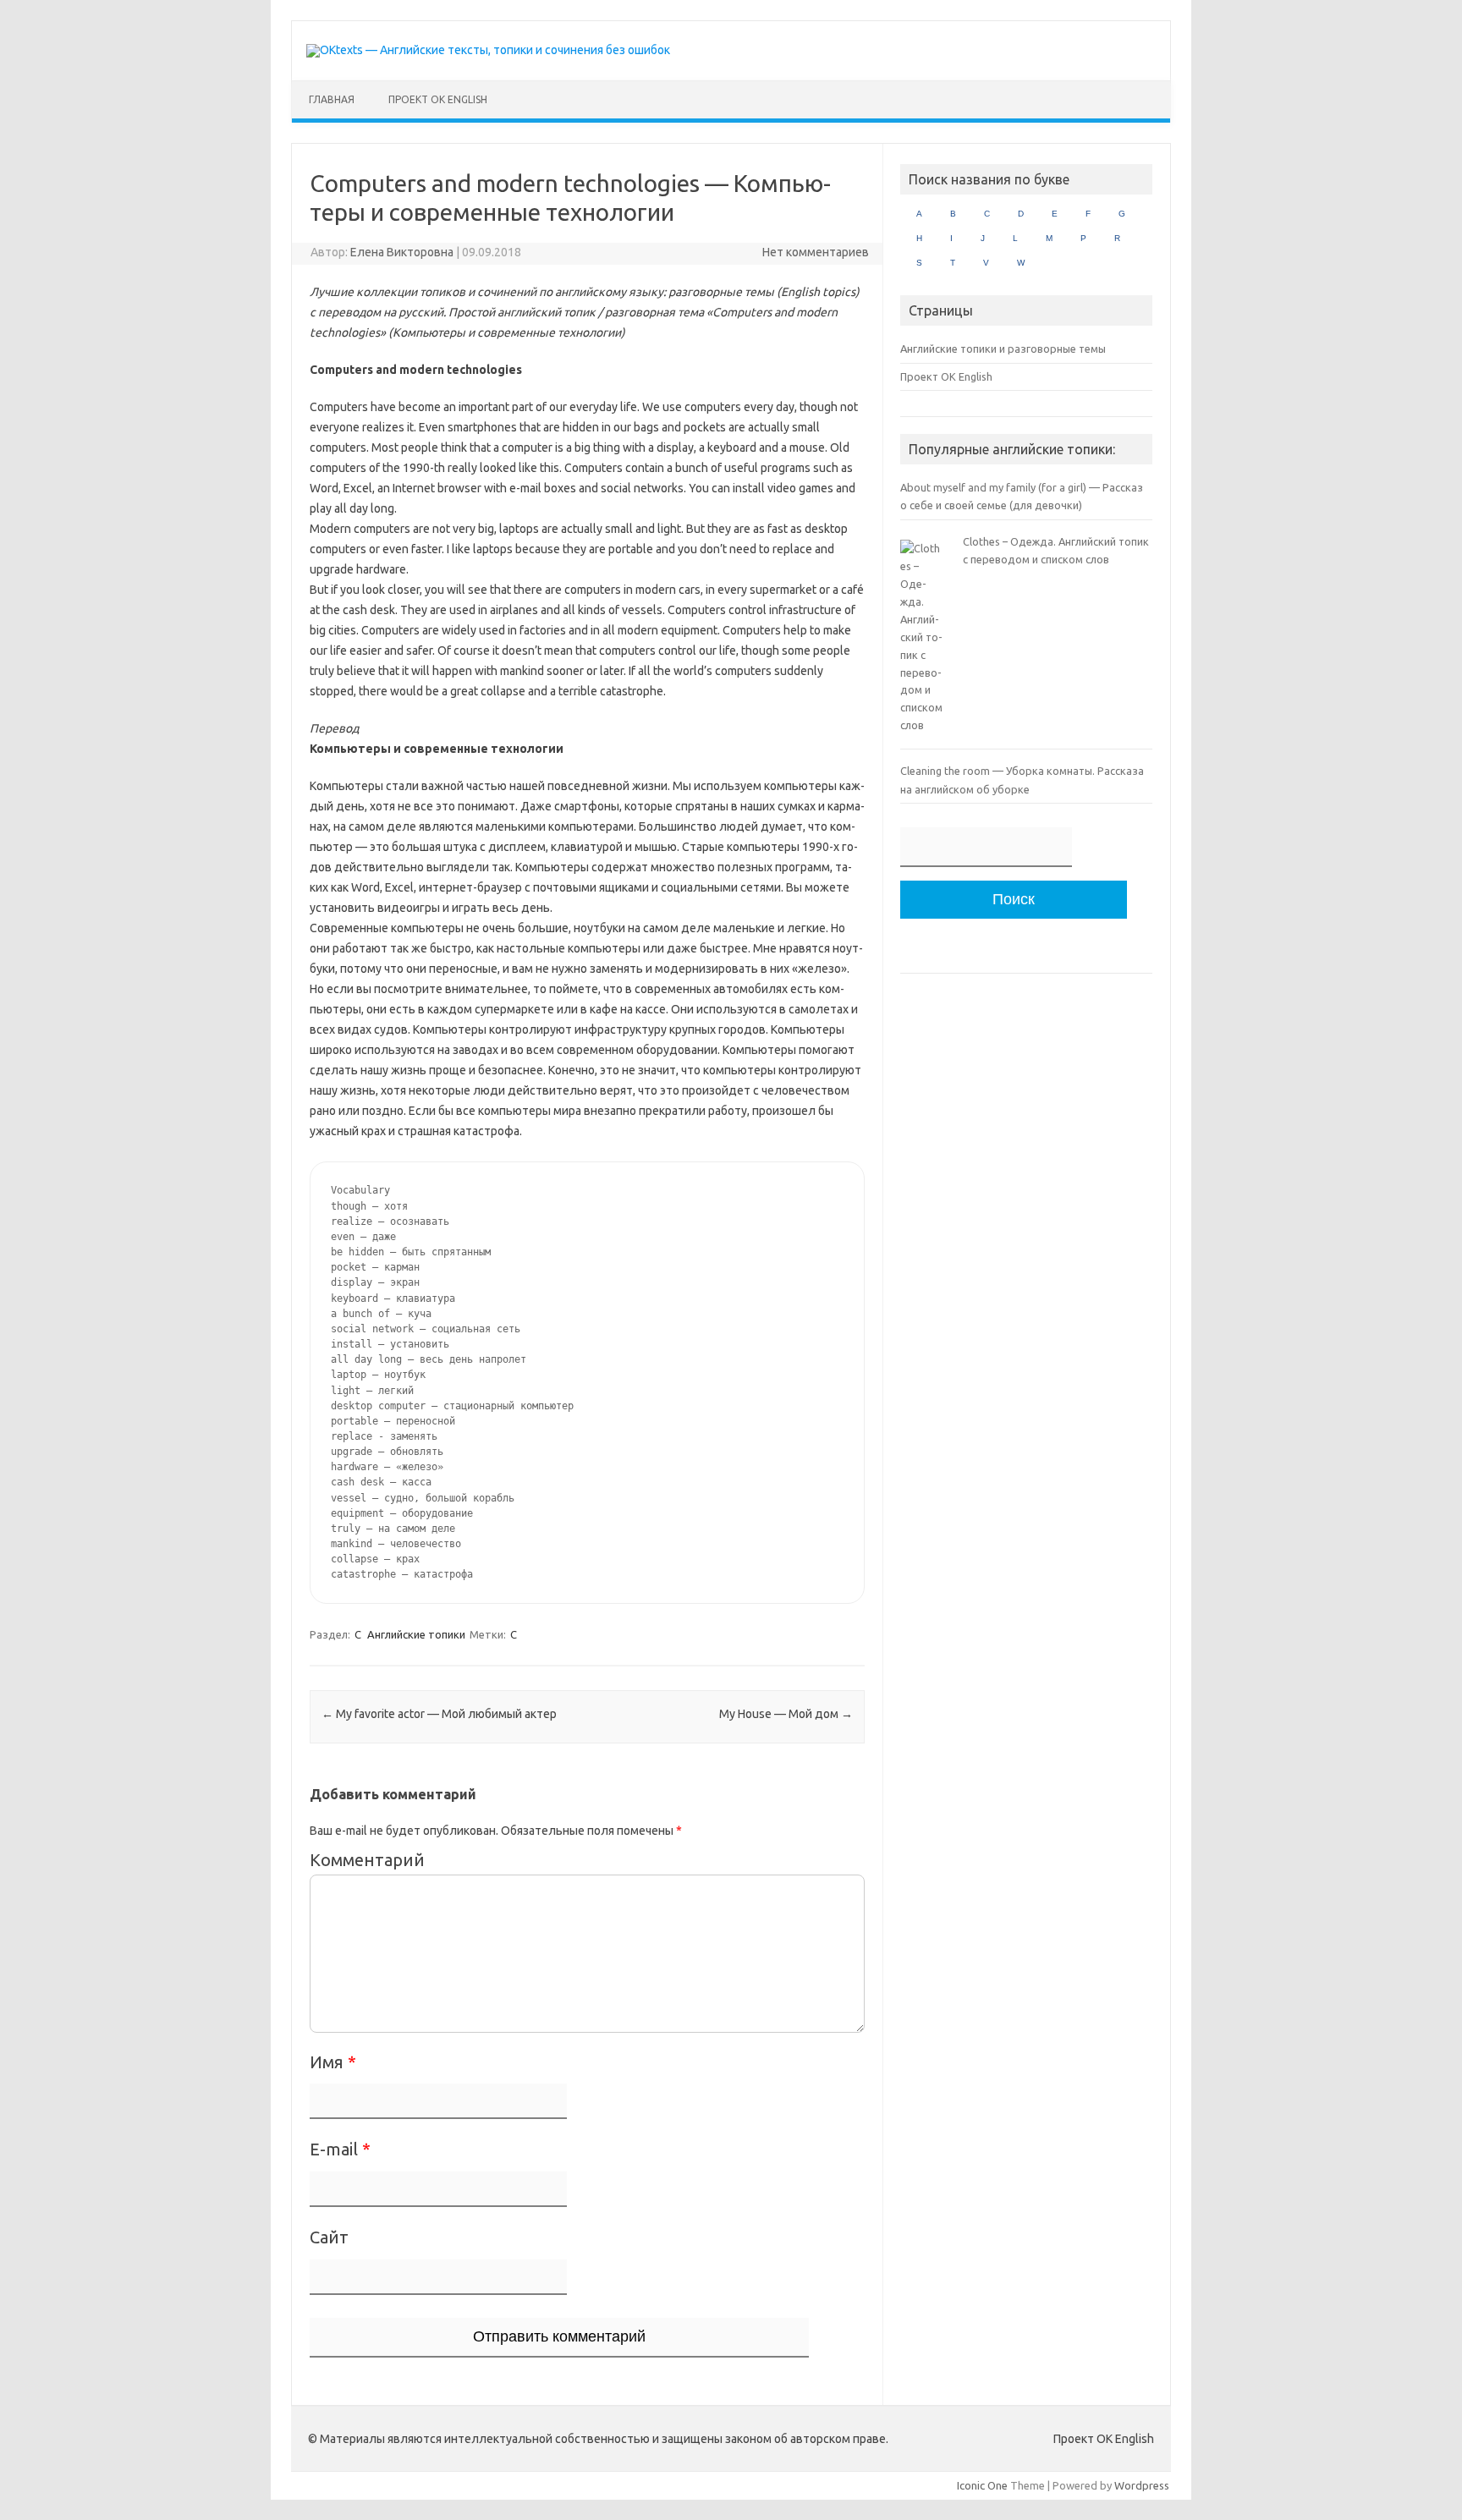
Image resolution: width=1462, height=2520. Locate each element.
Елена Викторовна (402, 252)
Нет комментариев (816, 252)
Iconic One (982, 2485)
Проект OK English (438, 99)
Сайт (329, 2237)
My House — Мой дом (786, 1714)
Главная (332, 99)
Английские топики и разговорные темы (1003, 349)
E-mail (340, 2149)
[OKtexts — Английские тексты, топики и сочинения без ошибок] (488, 50)
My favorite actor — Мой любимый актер (439, 1714)
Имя (333, 2062)
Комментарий (367, 1860)
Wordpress (1142, 2485)
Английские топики (416, 1634)
